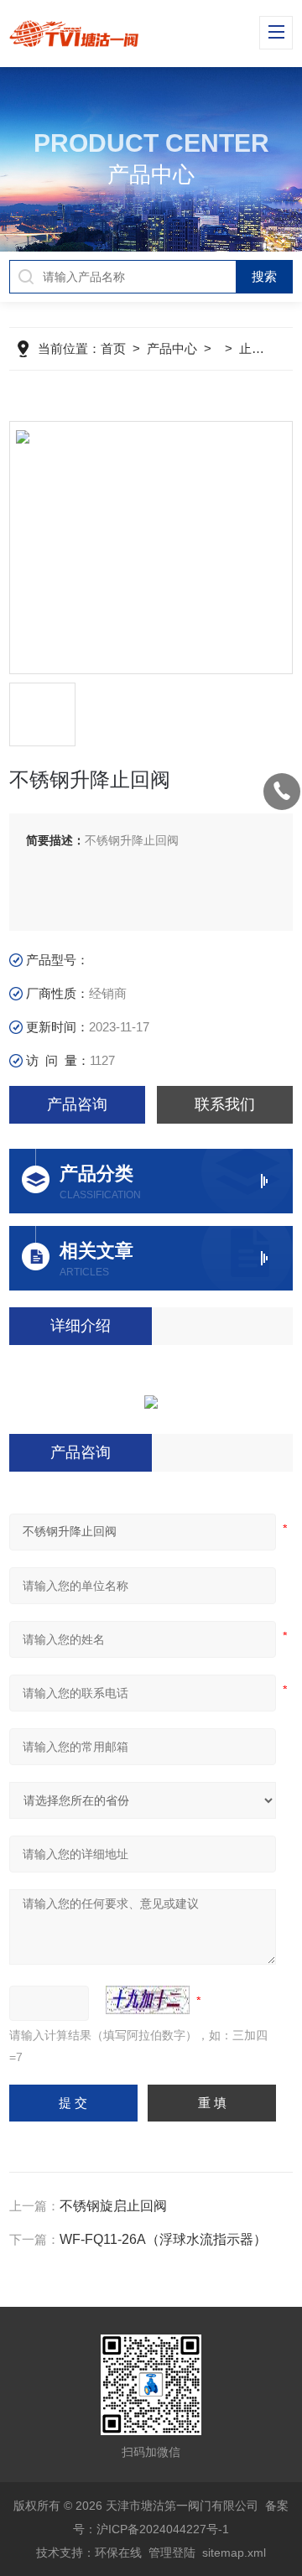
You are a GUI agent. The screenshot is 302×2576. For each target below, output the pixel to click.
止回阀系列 (271, 348)
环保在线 (118, 2553)
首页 (113, 348)
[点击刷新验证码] (148, 2000)
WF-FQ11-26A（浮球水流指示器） (163, 2239)
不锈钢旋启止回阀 (113, 2206)
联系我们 (225, 1104)
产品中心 (172, 348)
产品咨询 (77, 1104)
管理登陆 (172, 2553)
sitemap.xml (234, 2553)
